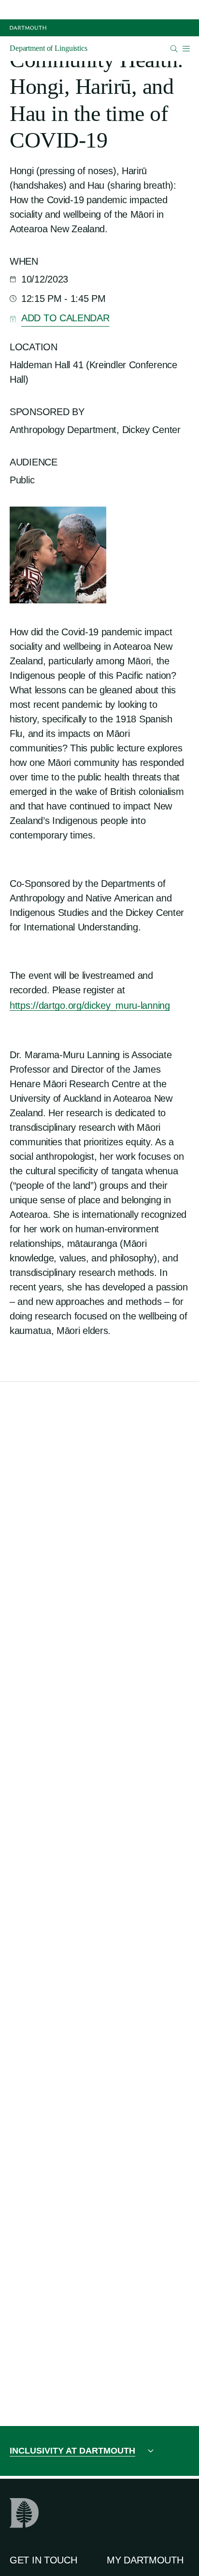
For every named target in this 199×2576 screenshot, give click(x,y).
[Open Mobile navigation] (186, 48)
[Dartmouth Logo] (28, 28)
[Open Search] (174, 49)
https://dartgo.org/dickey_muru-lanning (90, 1005)
